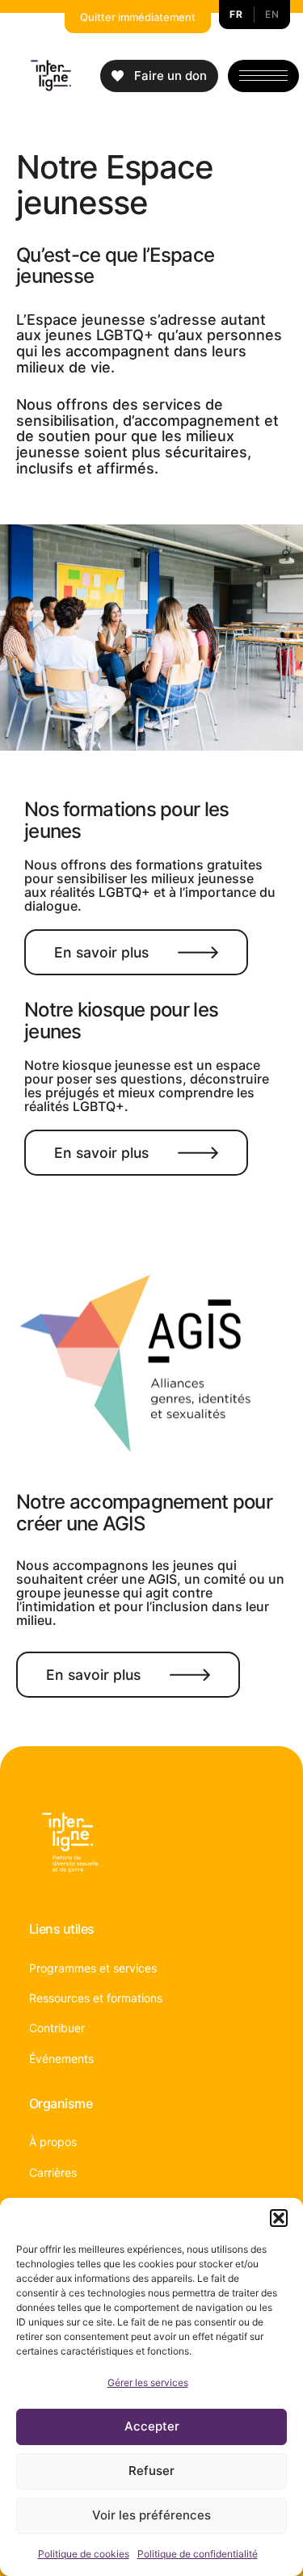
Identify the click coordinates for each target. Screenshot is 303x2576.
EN (272, 14)
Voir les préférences (151, 2515)
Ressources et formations (96, 1998)
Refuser (151, 2471)
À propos (53, 2142)
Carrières (53, 2172)
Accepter (152, 2426)
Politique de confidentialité (198, 2554)
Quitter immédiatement (138, 17)
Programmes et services (93, 1968)
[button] (279, 2218)
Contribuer (57, 2028)
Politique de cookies (84, 2554)
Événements (61, 2058)
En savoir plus (101, 952)
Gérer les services (148, 2382)
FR (236, 14)
